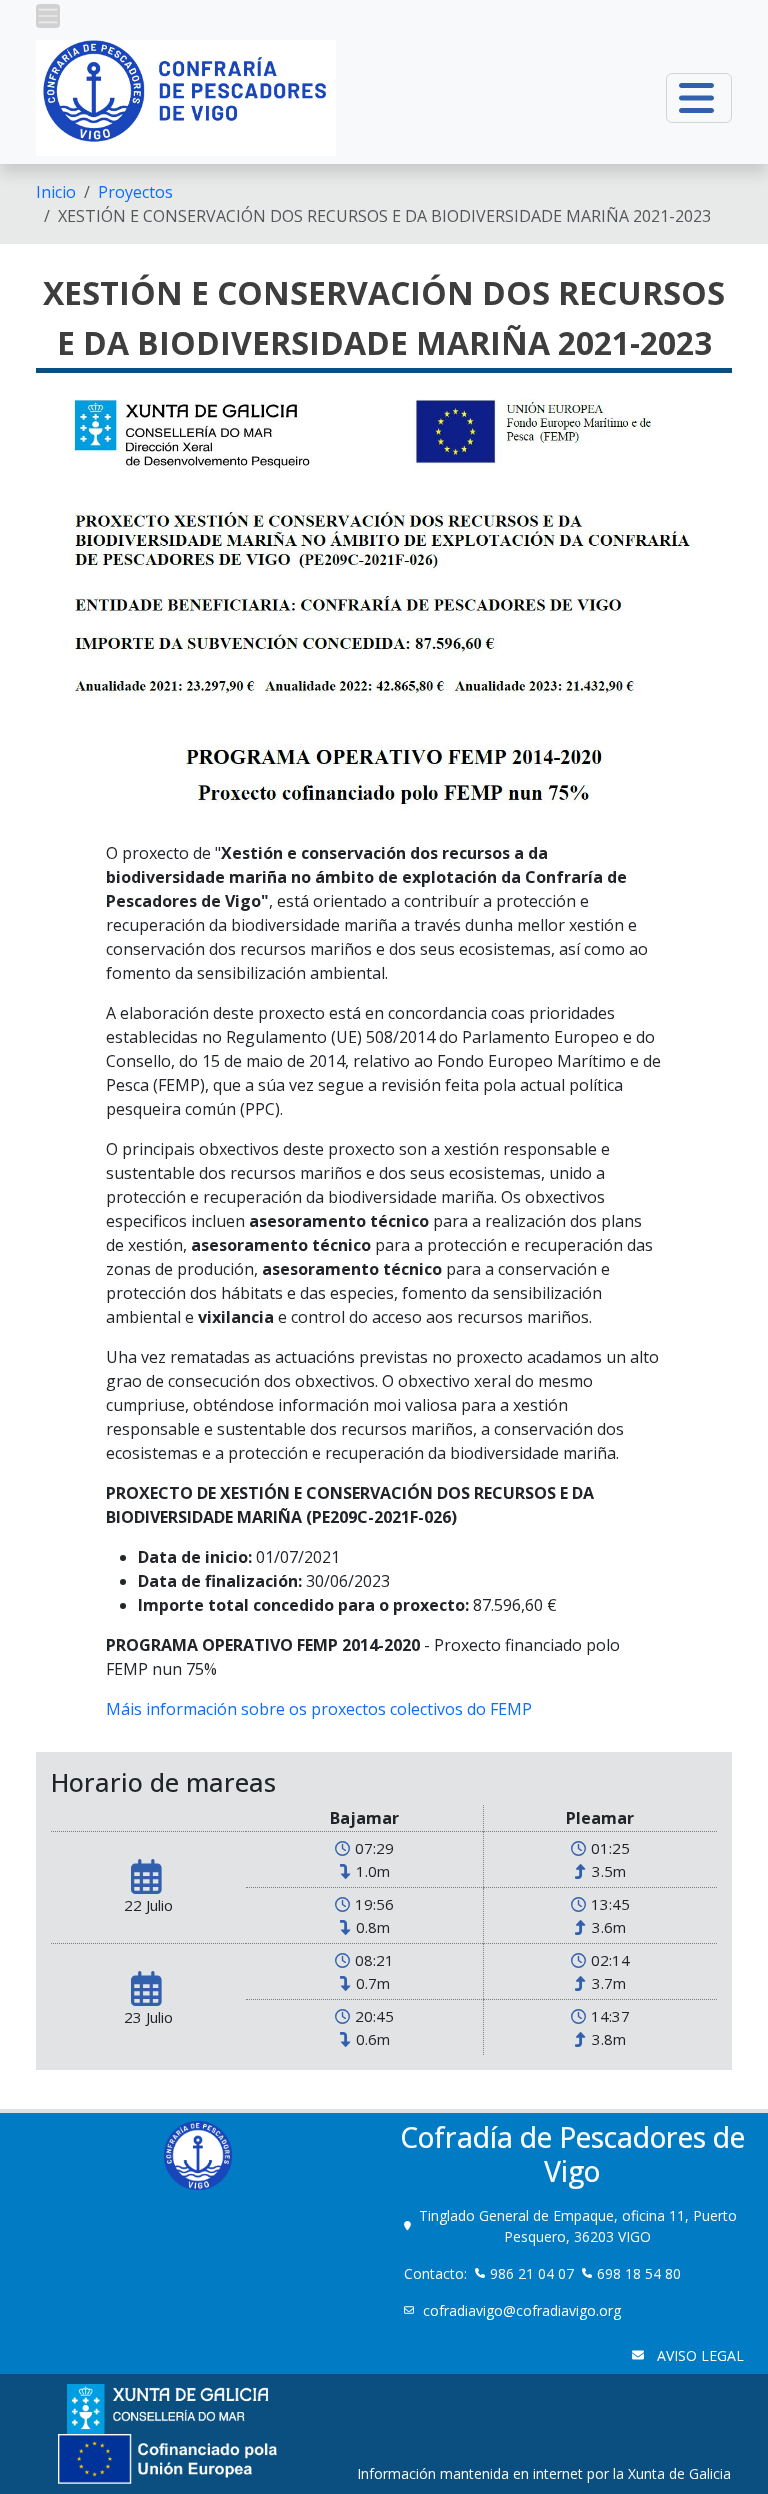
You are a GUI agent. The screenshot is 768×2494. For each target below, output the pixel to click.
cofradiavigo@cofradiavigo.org (524, 2310)
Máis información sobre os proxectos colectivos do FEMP (319, 1709)
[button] (48, 16)
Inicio (56, 192)
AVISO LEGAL (698, 2355)
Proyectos (135, 192)
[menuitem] (56, 192)
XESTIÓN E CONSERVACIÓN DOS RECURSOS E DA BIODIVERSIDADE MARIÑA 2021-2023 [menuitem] (384, 216)
